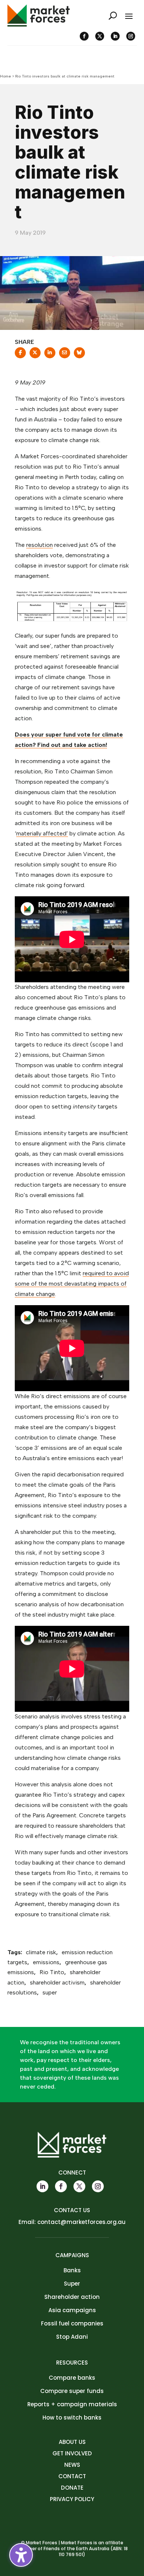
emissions (46, 1962)
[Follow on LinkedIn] (115, 36)
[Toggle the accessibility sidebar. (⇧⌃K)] (21, 2555)
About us (72, 2442)
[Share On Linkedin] (50, 355)
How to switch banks (72, 2418)
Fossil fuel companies (72, 2323)
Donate (72, 2488)
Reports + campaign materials (72, 2404)
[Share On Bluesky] (79, 355)
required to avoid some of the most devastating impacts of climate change (72, 1284)
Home (6, 76)
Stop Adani (72, 2337)
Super (72, 2284)
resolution (40, 545)
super (50, 1992)
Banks (72, 2270)
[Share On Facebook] (20, 355)
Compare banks (72, 2378)
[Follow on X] (100, 36)
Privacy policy (72, 2499)
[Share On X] (35, 355)
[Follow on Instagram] (131, 36)
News (72, 2465)
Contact (72, 2476)
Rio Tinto (52, 1972)
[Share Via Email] (65, 355)
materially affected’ (42, 833)
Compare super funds (72, 2391)
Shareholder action (72, 2297)
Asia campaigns (72, 2310)
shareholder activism (57, 1982)
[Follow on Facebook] (84, 36)
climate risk (41, 1952)
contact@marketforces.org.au (81, 2222)
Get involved (72, 2453)
